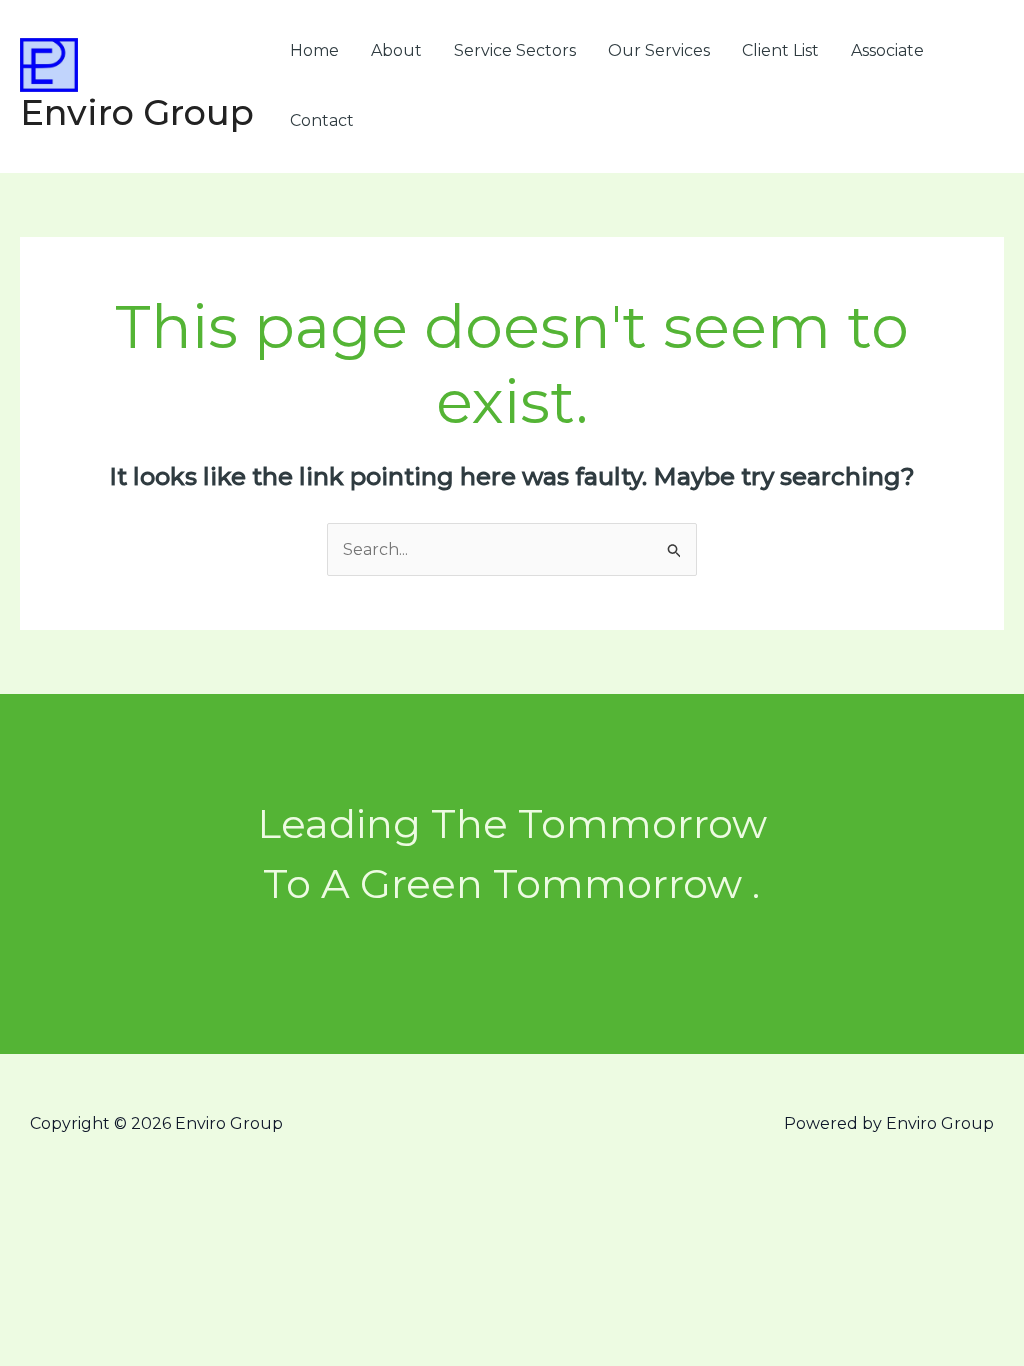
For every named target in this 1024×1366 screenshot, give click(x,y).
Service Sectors (515, 50)
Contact (322, 120)
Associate (887, 50)
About (396, 50)
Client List (780, 50)
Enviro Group (137, 112)
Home (314, 50)
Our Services (659, 50)
